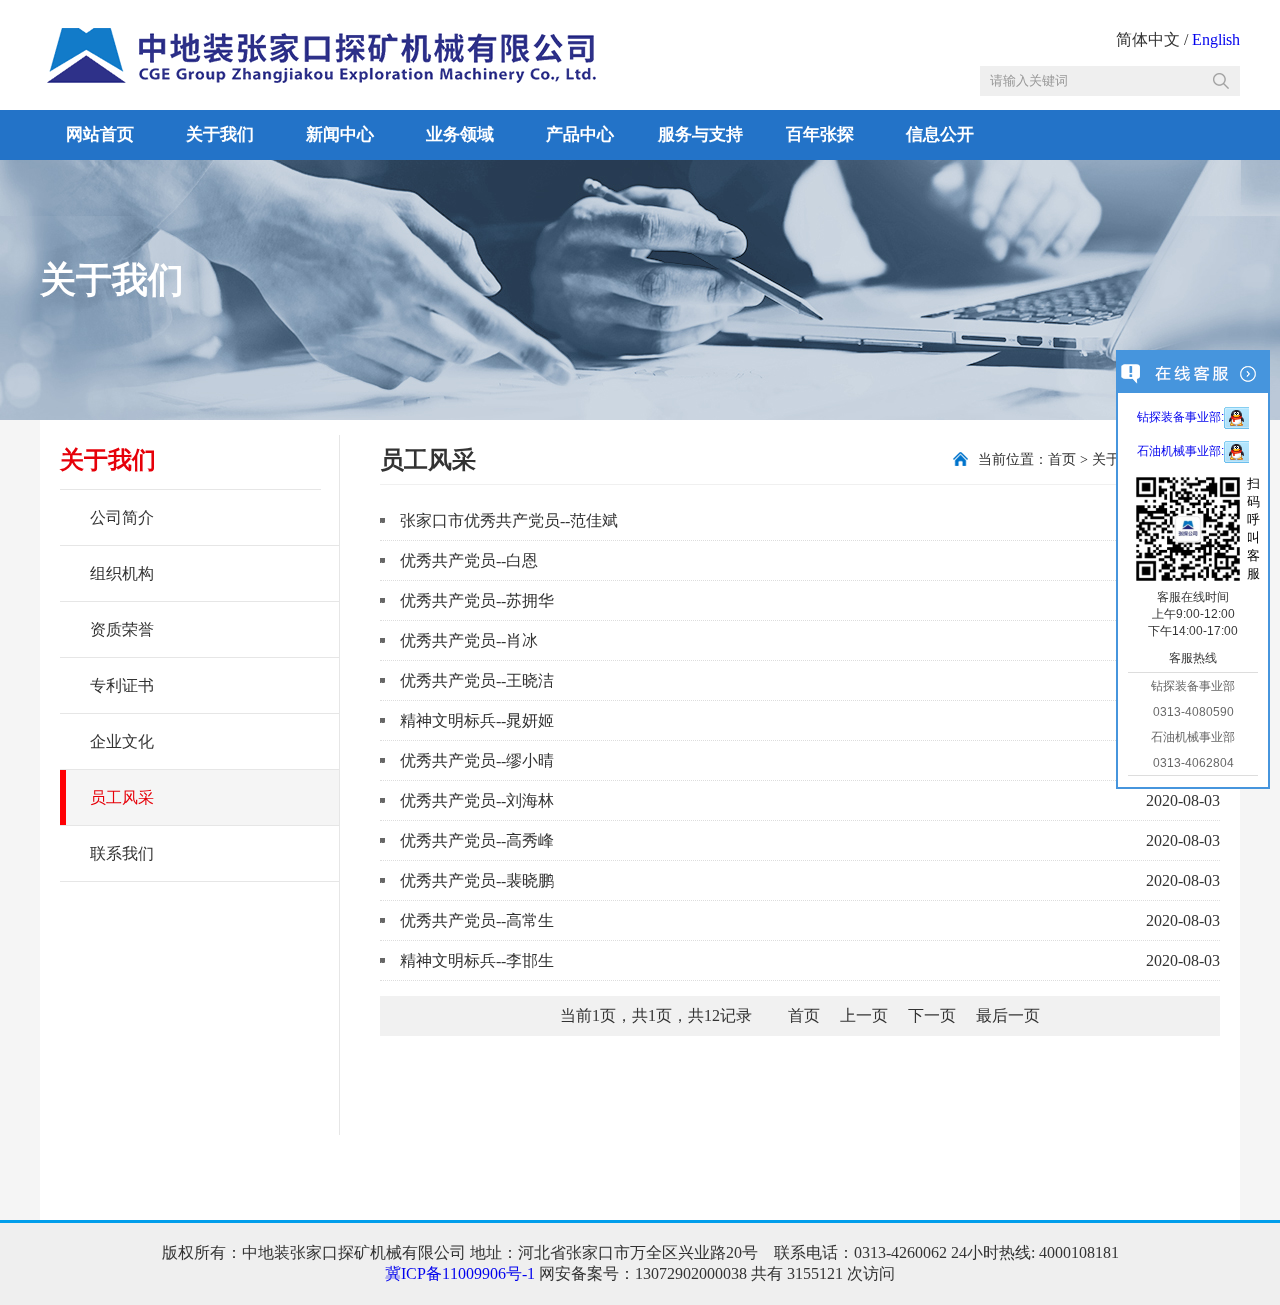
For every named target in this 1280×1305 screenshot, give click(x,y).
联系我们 (122, 853)
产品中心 (580, 134)
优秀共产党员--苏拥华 (477, 600)
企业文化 (122, 741)
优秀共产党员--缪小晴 (477, 760)
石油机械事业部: (1180, 451)
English (1216, 39)
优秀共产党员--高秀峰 (477, 840)
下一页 (932, 1015)
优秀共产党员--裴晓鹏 (477, 880)
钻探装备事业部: (1180, 417)
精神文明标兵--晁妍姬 (477, 720)
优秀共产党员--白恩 (469, 560)
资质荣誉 (122, 629)
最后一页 (1008, 1015)
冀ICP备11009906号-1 (460, 1273)
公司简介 (122, 517)
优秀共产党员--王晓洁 (477, 680)
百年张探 (820, 134)
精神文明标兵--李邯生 (477, 960)
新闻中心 (340, 134)
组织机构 (122, 573)
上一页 (864, 1015)
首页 (1062, 459)
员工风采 (122, 797)
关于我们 (220, 134)
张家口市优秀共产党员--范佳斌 (509, 520)
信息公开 (940, 134)
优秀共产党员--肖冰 (469, 640)
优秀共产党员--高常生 (477, 920)
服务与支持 (700, 134)
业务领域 (460, 134)
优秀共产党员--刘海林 (477, 800)
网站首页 (100, 134)
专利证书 (122, 685)
